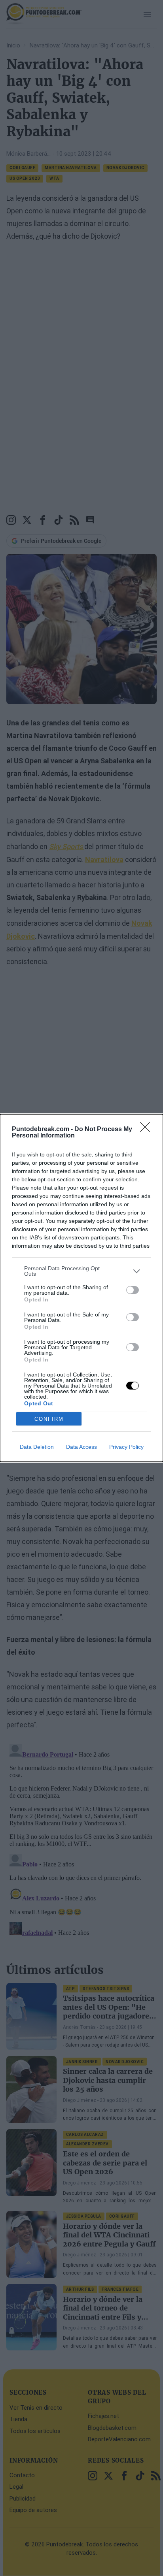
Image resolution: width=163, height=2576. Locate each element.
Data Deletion (37, 1447)
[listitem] (81, 1271)
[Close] (148, 1130)
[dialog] (81, 1288)
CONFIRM (49, 1419)
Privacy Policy (126, 1447)
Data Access (81, 1447)
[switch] (133, 1290)
